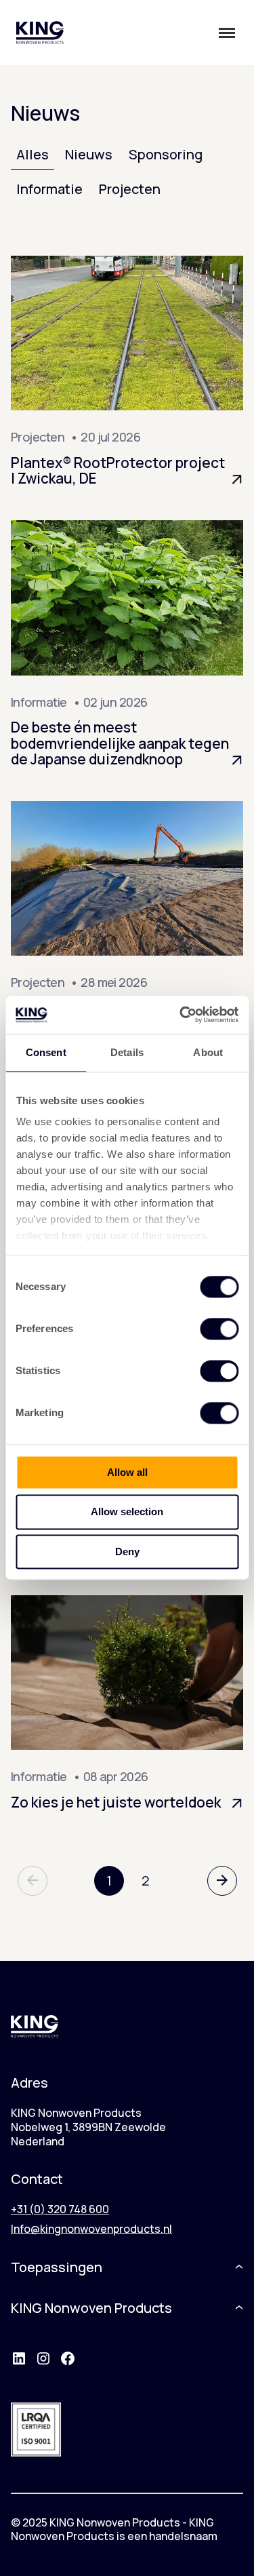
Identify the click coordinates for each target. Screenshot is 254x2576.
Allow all (127, 1472)
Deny (127, 1552)
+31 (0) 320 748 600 (60, 2209)
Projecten (130, 189)
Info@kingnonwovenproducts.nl (91, 2229)
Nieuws (89, 154)
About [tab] (208, 1052)
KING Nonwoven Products (91, 2308)
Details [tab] (127, 1052)
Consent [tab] (46, 1052)
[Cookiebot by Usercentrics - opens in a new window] (181, 1015)
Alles (33, 154)
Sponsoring (166, 154)
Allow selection (127, 1512)
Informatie (49, 189)
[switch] (219, 1329)
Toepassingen (57, 2267)
